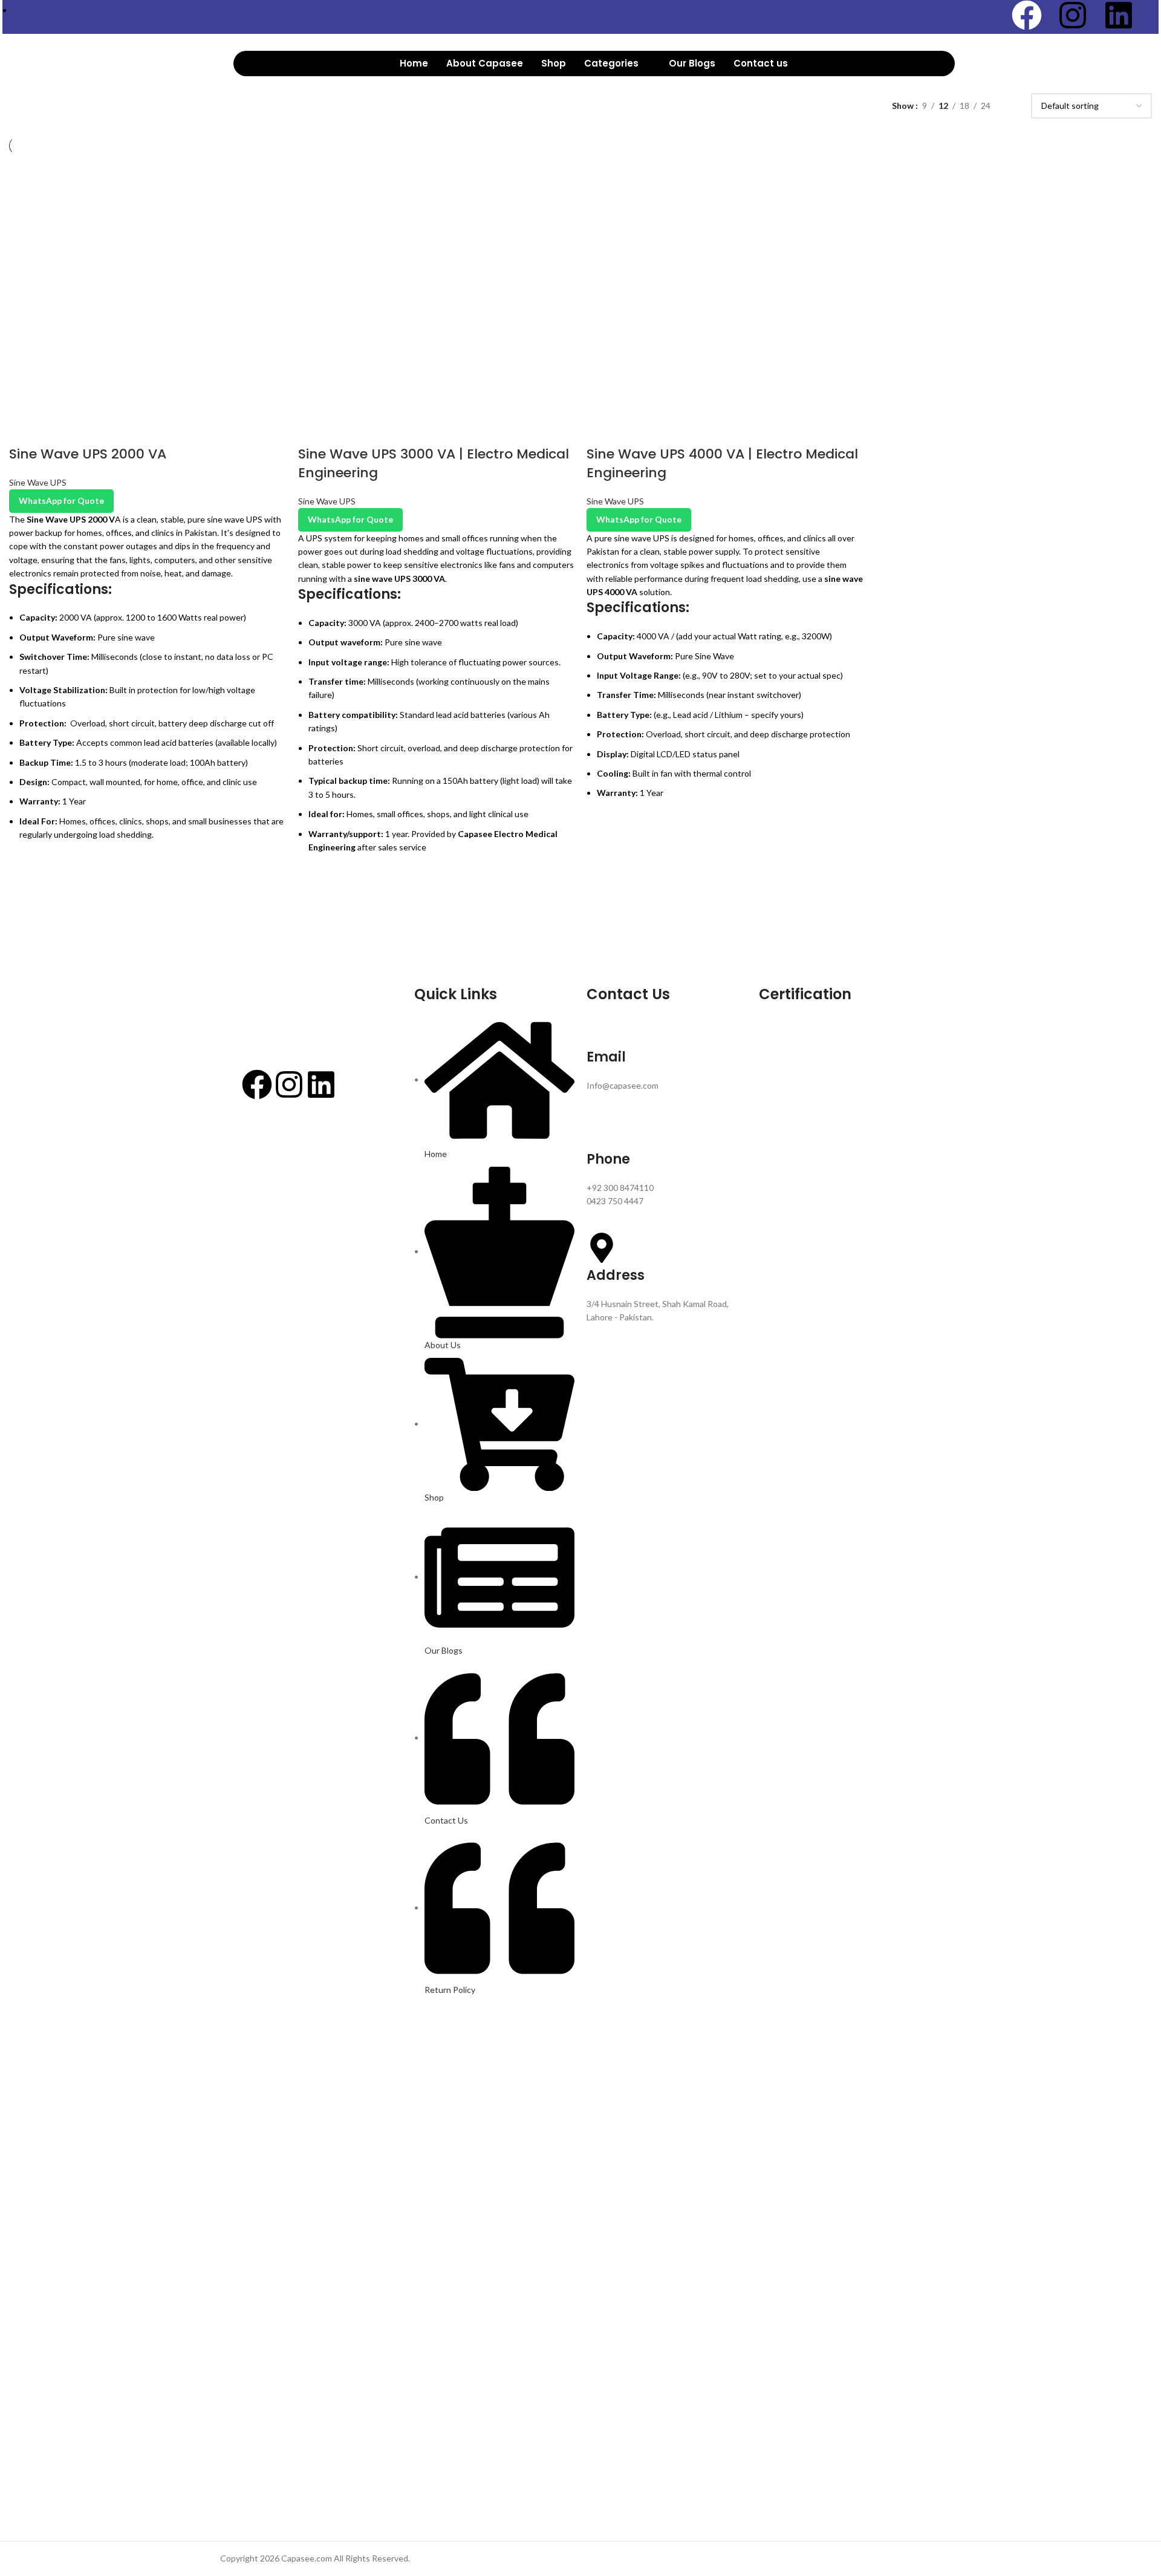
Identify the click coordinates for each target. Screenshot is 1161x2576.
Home (414, 63)
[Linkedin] (1119, 15)
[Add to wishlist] (24, 869)
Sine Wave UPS (38, 482)
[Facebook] (1027, 15)
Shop (554, 63)
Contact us (761, 63)
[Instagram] (1073, 15)
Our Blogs (692, 63)
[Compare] (24, 430)
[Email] (602, 1029)
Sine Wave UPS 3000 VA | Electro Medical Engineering (434, 463)
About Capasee (485, 63)
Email (606, 1057)
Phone (608, 1159)
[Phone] (602, 1132)
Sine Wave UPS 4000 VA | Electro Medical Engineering (722, 463)
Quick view (24, 899)
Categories (611, 63)
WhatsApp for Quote (61, 501)
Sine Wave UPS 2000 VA (88, 454)
